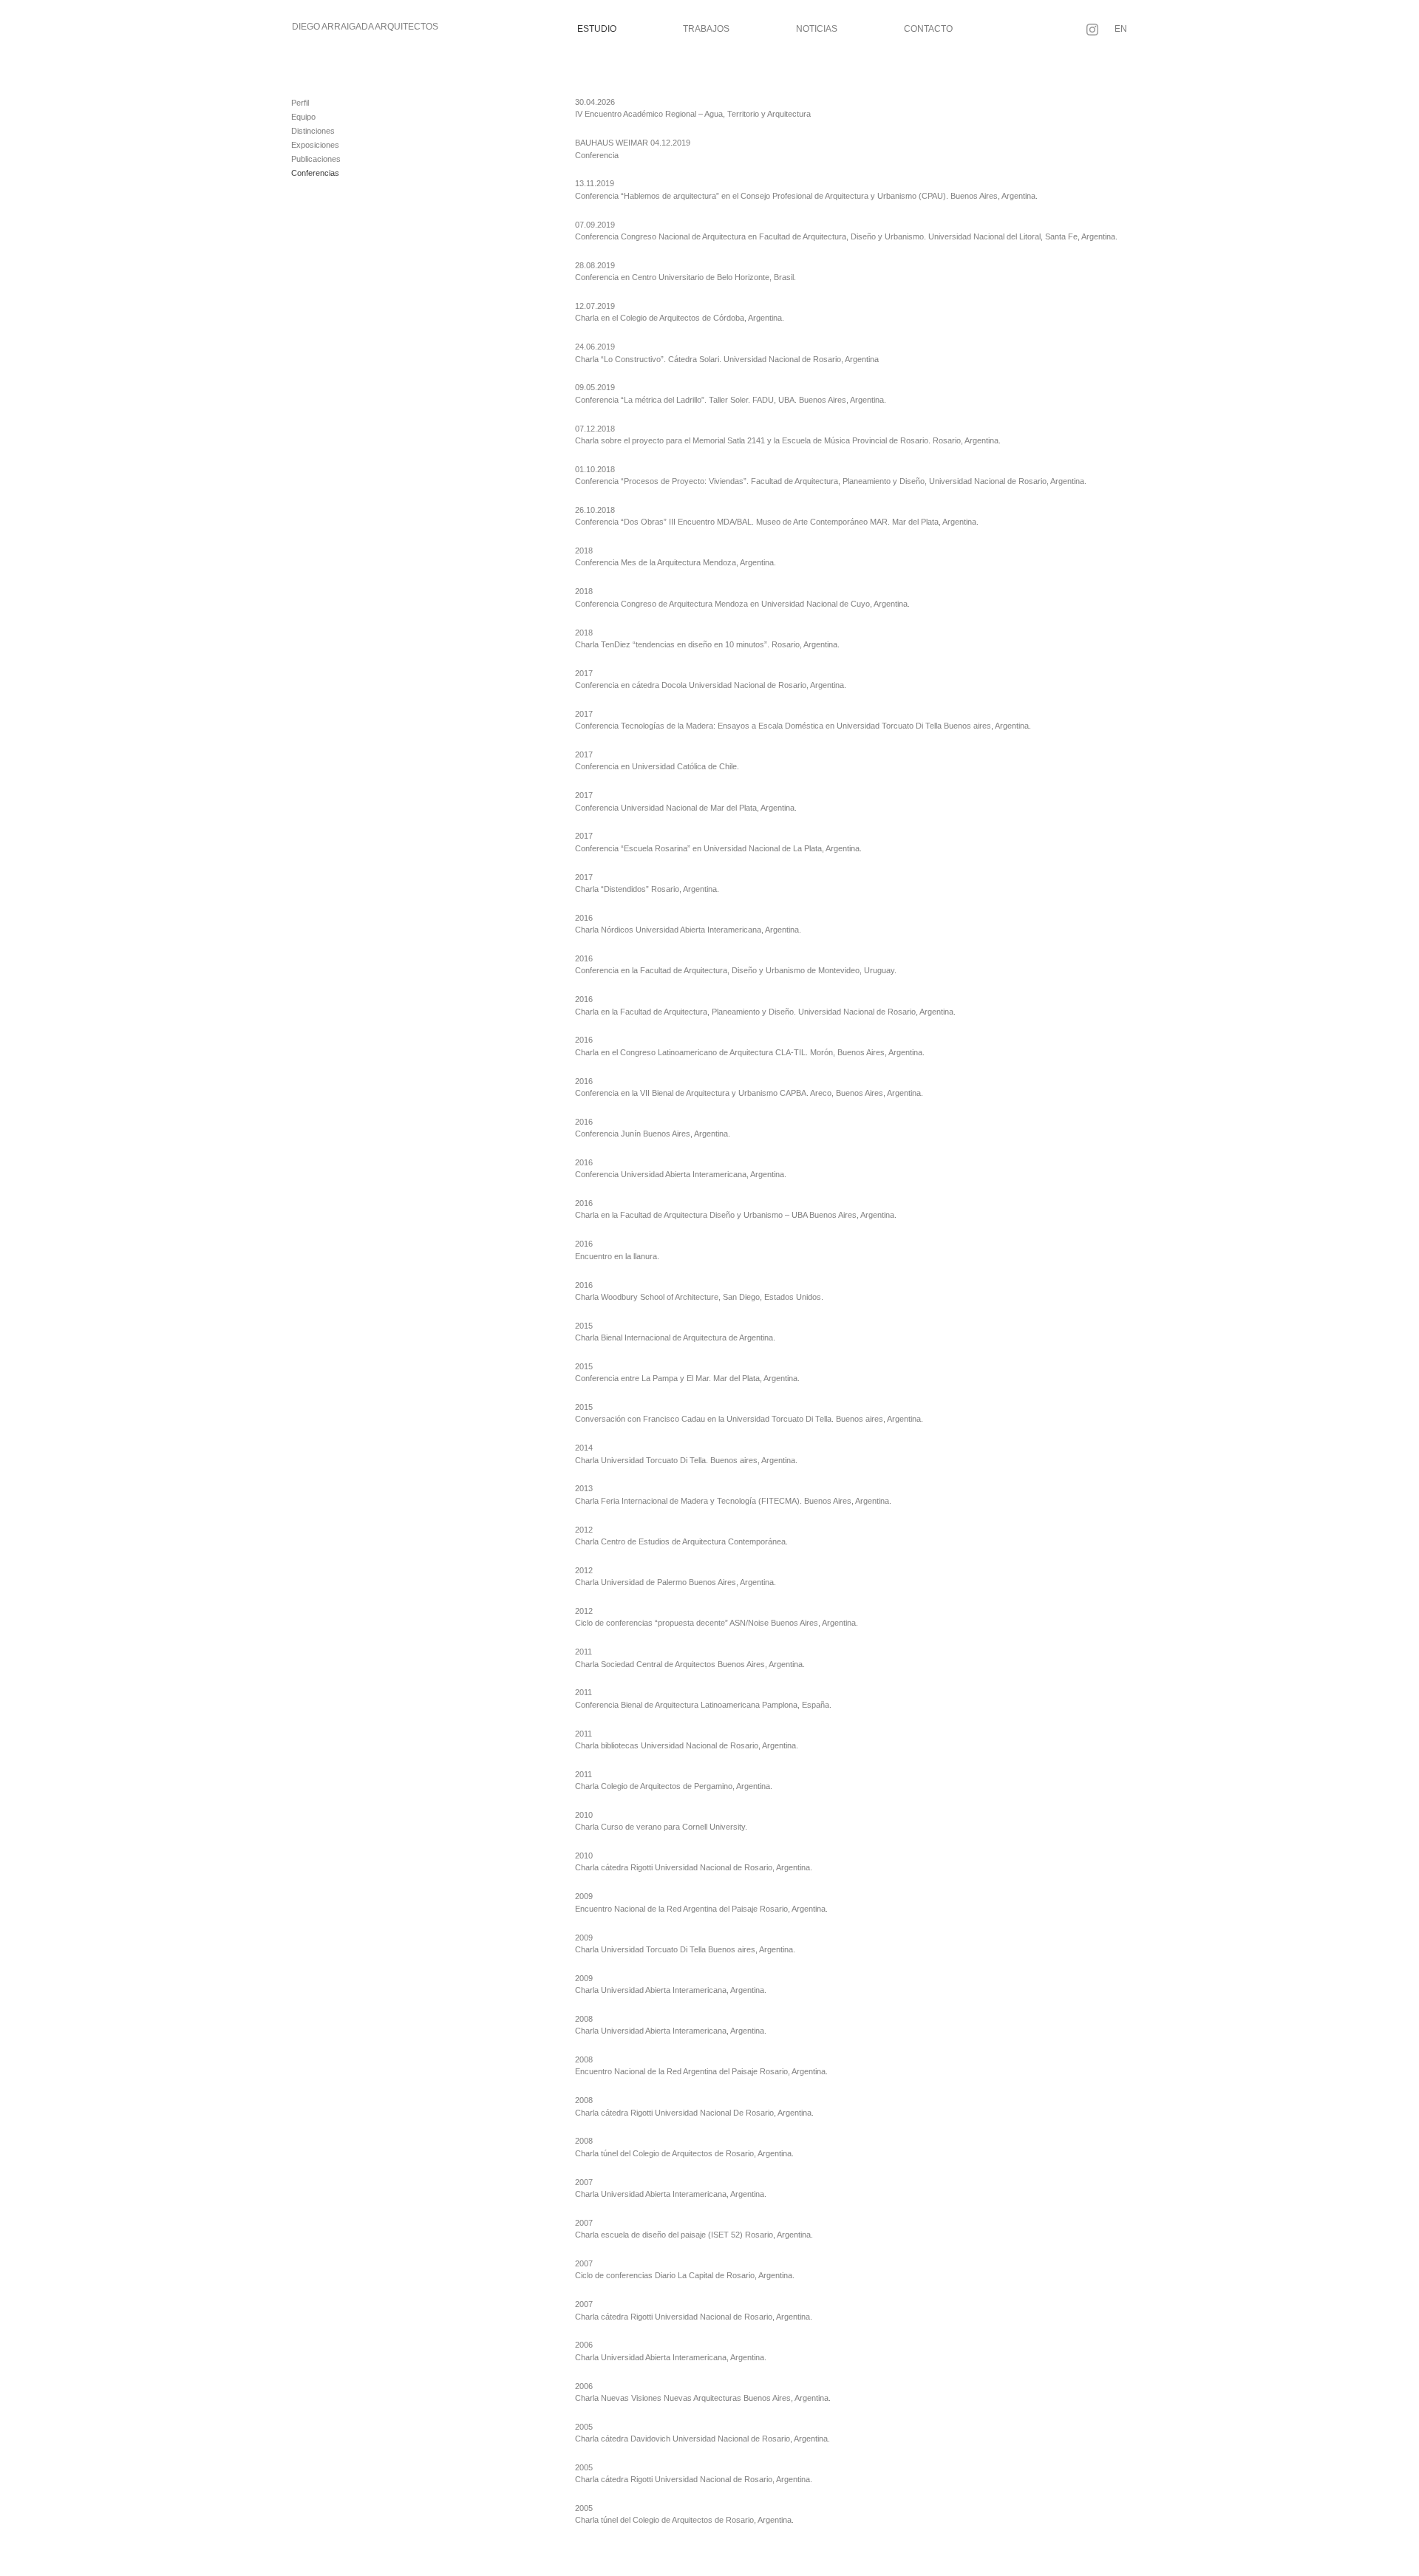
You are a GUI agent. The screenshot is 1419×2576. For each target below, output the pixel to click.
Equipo (303, 117)
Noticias (817, 29)
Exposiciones (315, 145)
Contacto (928, 29)
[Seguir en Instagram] (1092, 30)
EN (1121, 29)
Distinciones (313, 131)
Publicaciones (316, 159)
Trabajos (706, 29)
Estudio (597, 29)
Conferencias (315, 173)
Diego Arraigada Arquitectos (365, 27)
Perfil (300, 103)
